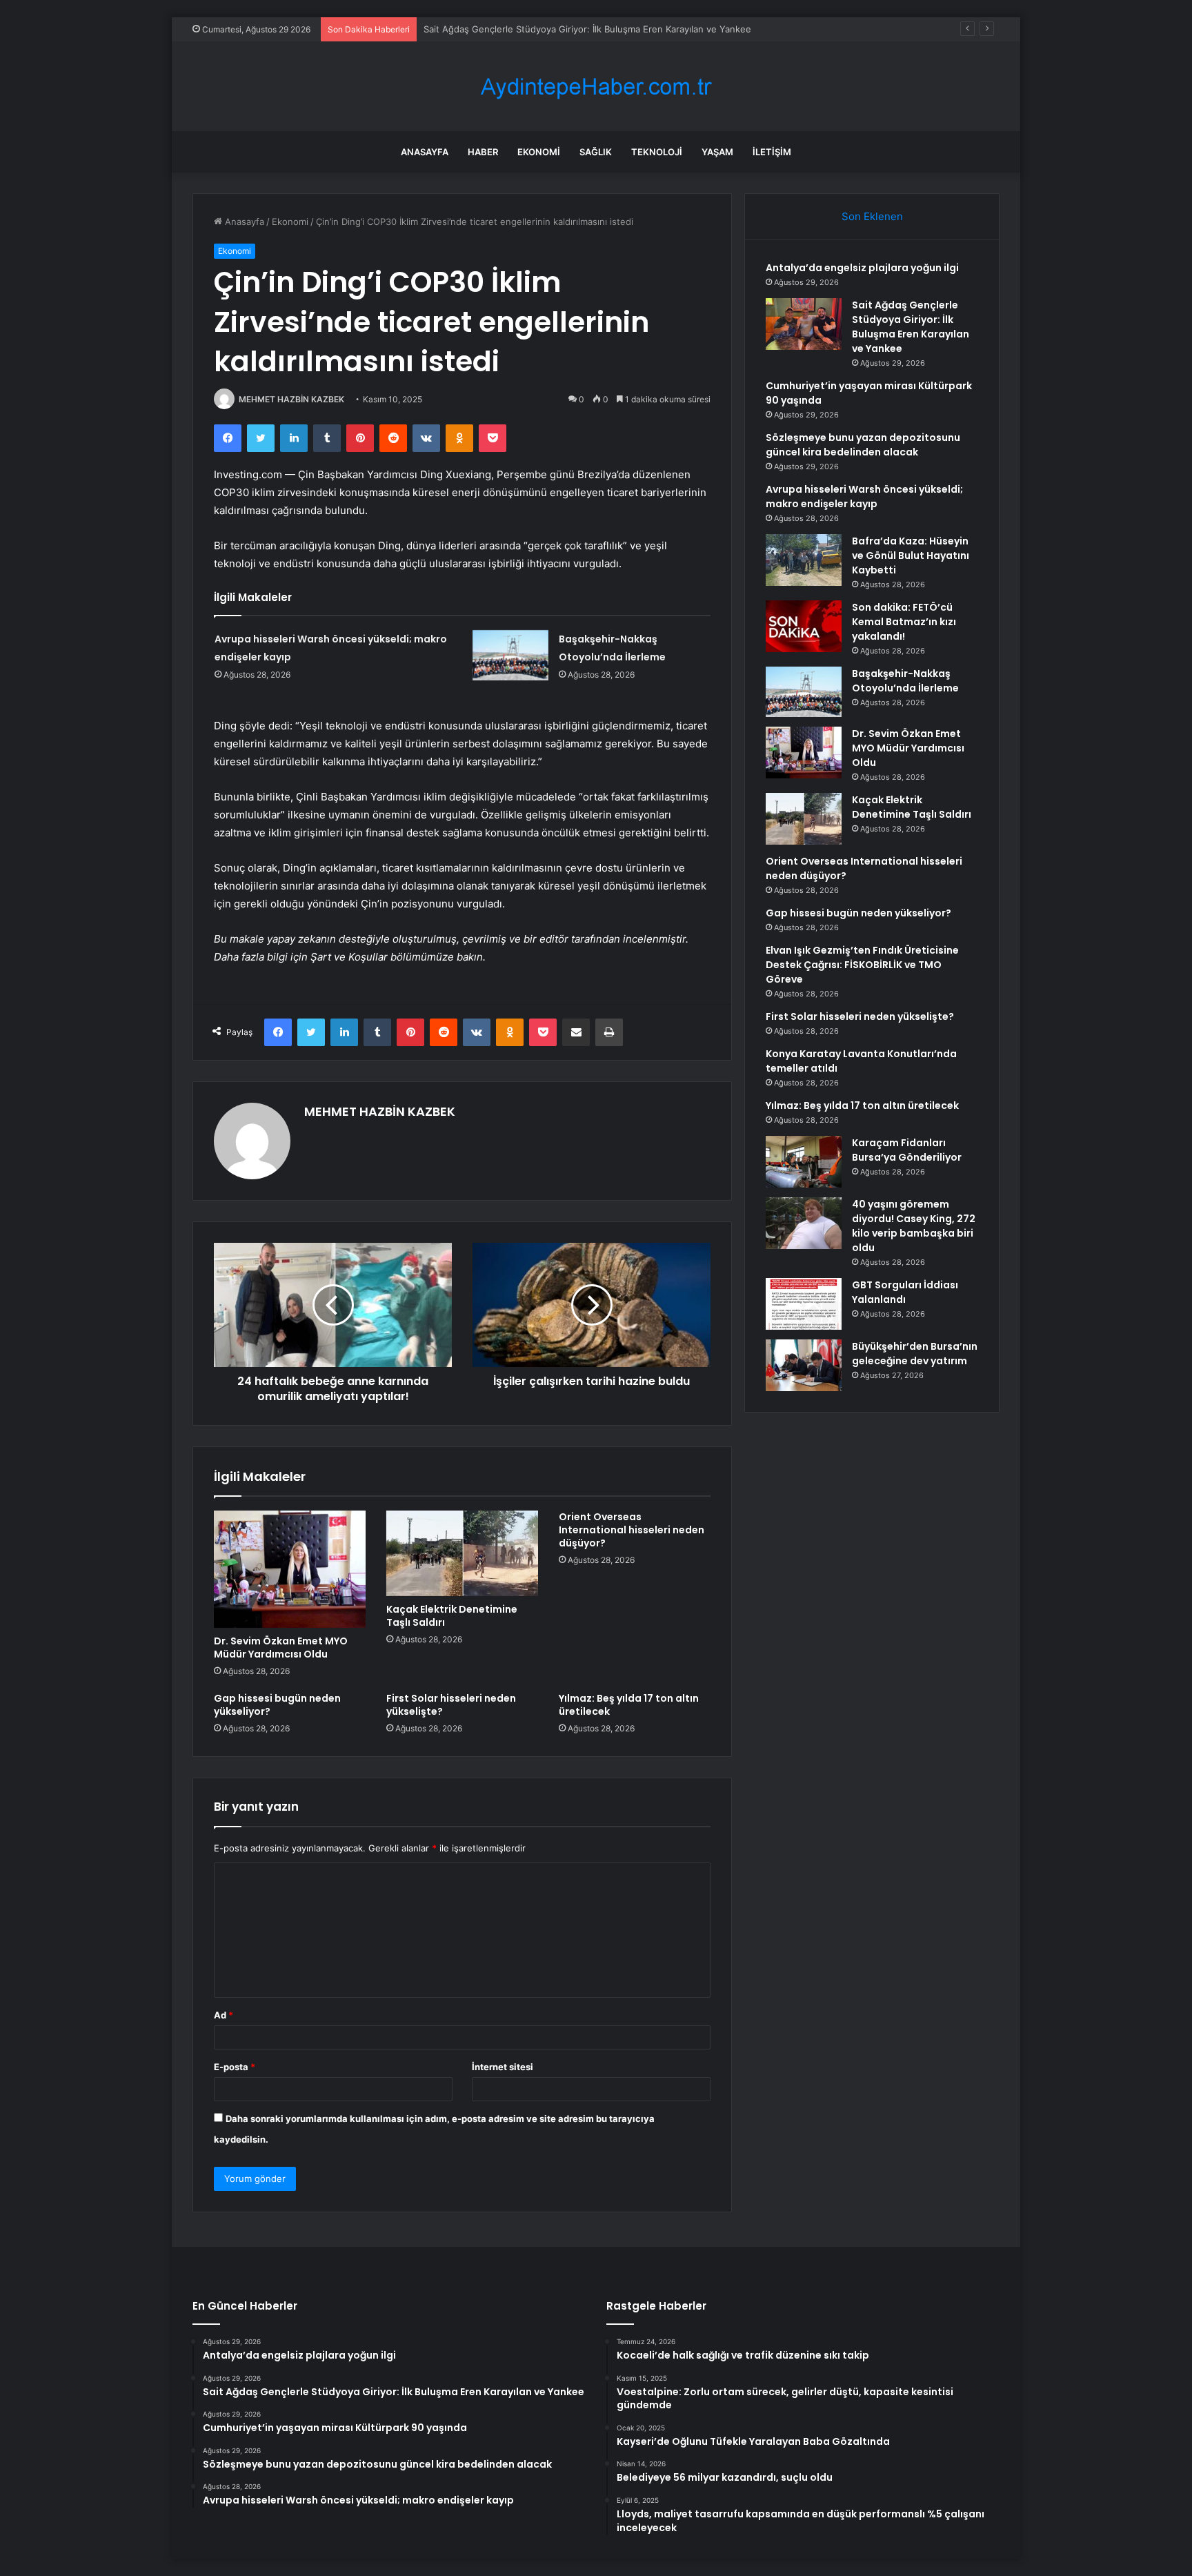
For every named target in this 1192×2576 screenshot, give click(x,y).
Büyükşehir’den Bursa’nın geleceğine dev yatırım (915, 1354)
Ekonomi (539, 152)
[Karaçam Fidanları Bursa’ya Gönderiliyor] (804, 1162)
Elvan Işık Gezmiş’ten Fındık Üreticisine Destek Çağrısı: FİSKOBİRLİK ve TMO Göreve (862, 965)
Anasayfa (425, 152)
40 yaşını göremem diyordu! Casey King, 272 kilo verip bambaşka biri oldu (914, 1226)
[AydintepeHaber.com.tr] (596, 87)
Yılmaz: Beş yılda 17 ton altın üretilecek (629, 1705)
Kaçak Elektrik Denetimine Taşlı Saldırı (452, 1616)
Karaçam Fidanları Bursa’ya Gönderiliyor (907, 1150)
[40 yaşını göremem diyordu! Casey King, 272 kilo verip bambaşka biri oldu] (804, 1223)
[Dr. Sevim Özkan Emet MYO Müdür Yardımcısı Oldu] (290, 1569)
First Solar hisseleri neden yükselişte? (451, 1705)
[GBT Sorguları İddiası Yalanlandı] (804, 1304)
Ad (223, 2015)
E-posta (235, 2067)
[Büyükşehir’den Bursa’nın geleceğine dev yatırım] (804, 1365)
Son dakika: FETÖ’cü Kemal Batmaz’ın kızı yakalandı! (904, 622)
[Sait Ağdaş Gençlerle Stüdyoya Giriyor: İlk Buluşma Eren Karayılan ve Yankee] (804, 324)
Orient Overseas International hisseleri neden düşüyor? (632, 1530)
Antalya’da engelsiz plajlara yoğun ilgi (862, 268)
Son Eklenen (872, 216)
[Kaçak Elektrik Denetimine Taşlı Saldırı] (462, 1553)
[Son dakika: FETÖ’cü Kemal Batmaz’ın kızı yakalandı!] (804, 626)
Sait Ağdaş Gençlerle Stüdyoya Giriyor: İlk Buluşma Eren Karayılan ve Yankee (911, 327)
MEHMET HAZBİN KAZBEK (291, 399)
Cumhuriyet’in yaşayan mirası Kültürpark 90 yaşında (533, 29)
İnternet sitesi (503, 2067)
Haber (483, 152)
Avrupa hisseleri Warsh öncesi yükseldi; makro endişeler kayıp (864, 496)
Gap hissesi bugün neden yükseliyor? (277, 1705)
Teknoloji (657, 152)
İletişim (772, 152)
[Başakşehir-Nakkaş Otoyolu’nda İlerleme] (510, 655)
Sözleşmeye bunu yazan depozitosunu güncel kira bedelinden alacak (863, 445)
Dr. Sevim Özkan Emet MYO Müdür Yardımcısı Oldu (281, 1648)
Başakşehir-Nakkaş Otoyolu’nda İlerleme (905, 681)
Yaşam (717, 152)
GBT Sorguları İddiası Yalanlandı (905, 1292)
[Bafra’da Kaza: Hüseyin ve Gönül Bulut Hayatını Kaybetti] (804, 560)
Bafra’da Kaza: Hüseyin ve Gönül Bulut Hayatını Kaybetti (911, 555)
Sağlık (596, 152)
